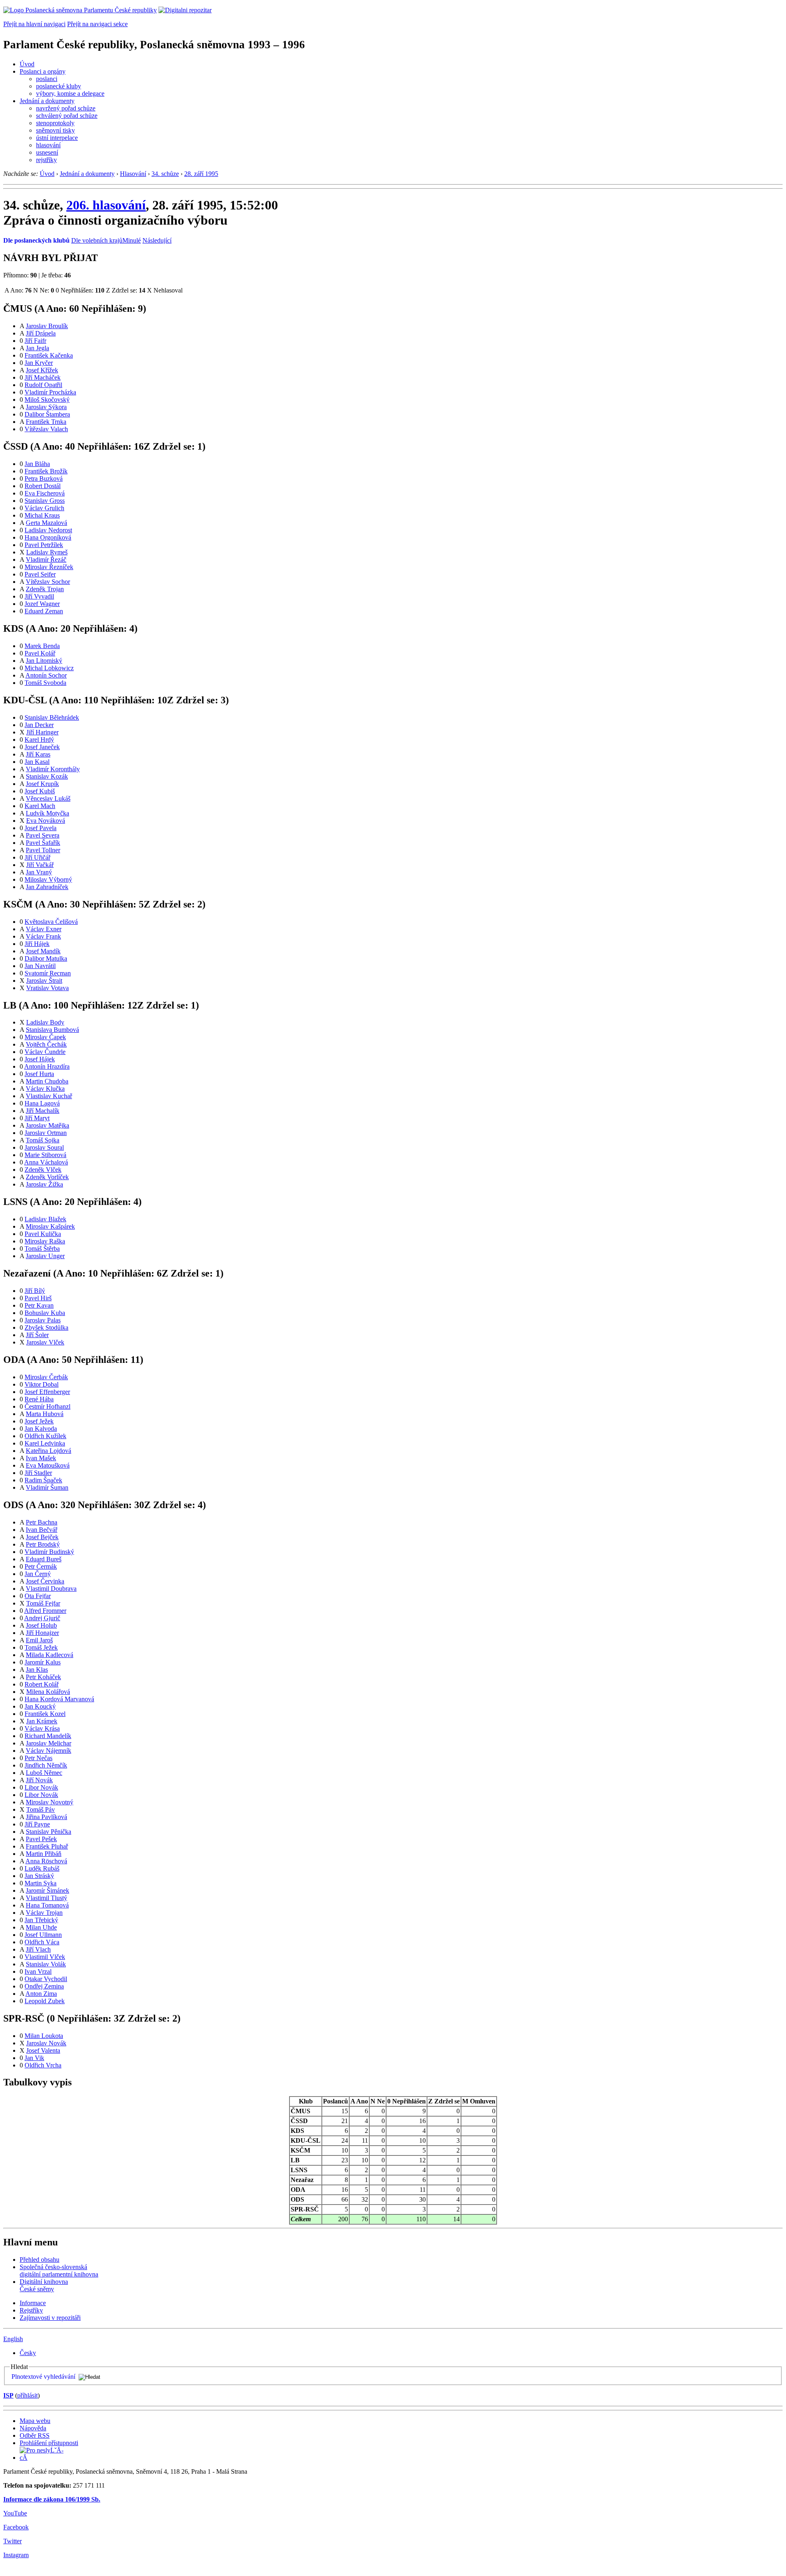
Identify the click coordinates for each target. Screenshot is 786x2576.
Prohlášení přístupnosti (49, 2443)
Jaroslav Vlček (45, 1342)
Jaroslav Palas (43, 1320)
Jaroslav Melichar (49, 1743)
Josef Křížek (42, 370)
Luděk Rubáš (42, 1868)
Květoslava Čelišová (51, 922)
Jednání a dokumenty (47, 101)
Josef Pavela (41, 828)
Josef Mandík (43, 951)
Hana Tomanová (47, 1905)
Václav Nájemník (49, 1751)
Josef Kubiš (40, 791)
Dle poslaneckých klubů (36, 240)
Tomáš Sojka (43, 1140)
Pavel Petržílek (44, 545)
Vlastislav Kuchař (49, 1096)
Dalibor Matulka (46, 958)
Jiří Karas (38, 754)
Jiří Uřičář (37, 857)
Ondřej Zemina (44, 1986)
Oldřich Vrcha (43, 2065)
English (13, 2339)
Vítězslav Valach (46, 429)
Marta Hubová (45, 1414)
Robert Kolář (42, 1684)
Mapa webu (35, 2421)
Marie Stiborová (45, 1155)
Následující (157, 240)
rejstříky (46, 160)
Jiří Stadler (38, 1473)
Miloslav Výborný (48, 879)
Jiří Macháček (43, 377)
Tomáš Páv (41, 1809)
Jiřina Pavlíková (46, 1817)
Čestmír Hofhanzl (47, 1406)
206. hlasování (106, 205)
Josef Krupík (42, 784)
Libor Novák (41, 1787)
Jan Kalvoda (41, 1429)
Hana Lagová (42, 1103)
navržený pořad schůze (66, 108)
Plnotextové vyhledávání (43, 2377)
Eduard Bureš (44, 1559)
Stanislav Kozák (47, 776)
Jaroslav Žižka (44, 1184)
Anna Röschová (46, 1861)
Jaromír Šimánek (47, 1890)
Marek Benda (42, 646)
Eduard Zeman (44, 611)
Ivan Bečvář (42, 1530)
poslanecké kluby (59, 86)
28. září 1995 (201, 174)
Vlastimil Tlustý (46, 1898)
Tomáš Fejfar (43, 1603)
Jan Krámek (42, 1721)
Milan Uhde (41, 1927)
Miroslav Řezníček (49, 567)
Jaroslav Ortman (46, 1133)
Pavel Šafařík (43, 843)
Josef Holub (41, 1625)
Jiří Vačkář (40, 865)
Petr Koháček (43, 1677)
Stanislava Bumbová (52, 1030)
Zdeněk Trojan (45, 589)
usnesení (47, 152)
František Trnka (46, 422)
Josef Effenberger (47, 1392)
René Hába (39, 1399)
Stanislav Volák (46, 1964)
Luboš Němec (44, 1773)
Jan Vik (34, 2058)
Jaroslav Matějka (47, 1125)
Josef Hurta (39, 1074)
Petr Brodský (43, 1544)
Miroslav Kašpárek (50, 1226)
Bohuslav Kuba (45, 1313)
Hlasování (133, 174)
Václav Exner (44, 929)
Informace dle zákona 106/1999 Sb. (52, 2499)
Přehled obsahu (40, 2260)
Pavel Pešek (41, 1839)
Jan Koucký (40, 1706)
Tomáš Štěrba (42, 1249)
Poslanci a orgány (43, 71)
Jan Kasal (37, 762)
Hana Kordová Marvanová (59, 1699)
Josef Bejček (42, 1537)
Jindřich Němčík (46, 1765)
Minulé (132, 240)
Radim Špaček (43, 1480)
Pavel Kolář (40, 653)
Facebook (16, 2527)
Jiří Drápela (41, 333)
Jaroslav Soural (44, 1147)
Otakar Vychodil (46, 1979)
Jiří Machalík (43, 1111)
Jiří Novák (39, 1780)
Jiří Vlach (38, 1949)
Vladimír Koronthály (53, 769)
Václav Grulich (44, 508)
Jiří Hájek (37, 944)
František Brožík (46, 471)
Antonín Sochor (46, 675)
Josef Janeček (42, 747)
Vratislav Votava (47, 988)
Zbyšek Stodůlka (46, 1327)
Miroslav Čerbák (46, 1377)
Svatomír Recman (48, 973)
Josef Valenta (43, 2050)
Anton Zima (41, 1994)
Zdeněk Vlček (43, 1170)
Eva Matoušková (48, 1465)
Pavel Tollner (43, 850)
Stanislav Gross (45, 501)
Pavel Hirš (38, 1298)
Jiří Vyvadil (39, 596)
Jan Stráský (39, 1876)
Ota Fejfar (38, 1596)
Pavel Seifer (40, 574)
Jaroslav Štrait (44, 981)
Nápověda (33, 2428)
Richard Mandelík (48, 1736)
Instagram (16, 2555)
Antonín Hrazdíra (47, 1066)
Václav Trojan (44, 1913)
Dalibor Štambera (47, 414)
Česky (28, 2353)
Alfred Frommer (45, 1611)
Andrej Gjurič (42, 1618)
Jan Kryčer (39, 363)
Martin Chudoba (47, 1081)
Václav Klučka (45, 1089)
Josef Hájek (40, 1059)
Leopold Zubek (45, 2001)
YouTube (15, 2513)
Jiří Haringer (42, 732)
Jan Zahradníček (47, 887)
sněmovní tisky (55, 130)
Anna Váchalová (46, 1162)
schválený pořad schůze (67, 116)
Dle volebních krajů (97, 240)
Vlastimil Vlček (45, 1957)
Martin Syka (41, 1883)
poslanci (47, 79)
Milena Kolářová (48, 1692)
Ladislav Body (45, 1022)
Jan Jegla (37, 348)
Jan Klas (37, 1670)
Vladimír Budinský (49, 1552)
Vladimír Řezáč (46, 560)
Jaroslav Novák (46, 2043)
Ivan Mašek (41, 1458)
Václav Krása (42, 1728)
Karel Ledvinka (45, 1443)
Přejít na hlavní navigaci (34, 24)
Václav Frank (43, 936)
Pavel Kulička (43, 1234)
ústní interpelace (57, 138)
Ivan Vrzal (38, 1971)
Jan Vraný (39, 872)
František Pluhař (47, 1846)
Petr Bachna (42, 1522)
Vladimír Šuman (47, 1487)
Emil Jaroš (39, 1640)
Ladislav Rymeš (47, 552)
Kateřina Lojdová (49, 1451)
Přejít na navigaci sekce (97, 24)
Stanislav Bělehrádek (52, 717)
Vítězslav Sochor (48, 582)
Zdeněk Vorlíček (47, 1177)
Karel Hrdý (39, 740)
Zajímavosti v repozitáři (50, 2318)
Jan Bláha (37, 464)
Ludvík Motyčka (47, 813)
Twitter (12, 2541)
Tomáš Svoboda (45, 683)
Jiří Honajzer (42, 1633)
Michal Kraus (42, 515)
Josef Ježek (39, 1421)
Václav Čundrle (45, 1052)
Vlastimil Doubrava (51, 1589)
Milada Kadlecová (50, 1655)
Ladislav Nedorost (48, 530)
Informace (33, 2303)
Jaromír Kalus (43, 1662)
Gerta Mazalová (46, 523)
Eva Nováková (46, 821)
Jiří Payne (37, 1824)
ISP (8, 2395)
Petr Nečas (38, 1758)
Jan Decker (39, 725)
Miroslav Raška (45, 1241)
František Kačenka (49, 355)
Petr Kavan (39, 1305)
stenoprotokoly (55, 123)
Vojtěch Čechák (46, 1044)
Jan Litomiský (44, 661)
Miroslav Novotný (50, 1802)
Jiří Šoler (37, 1335)
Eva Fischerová (45, 493)
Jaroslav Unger (45, 1256)
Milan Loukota (44, 2036)
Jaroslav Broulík (47, 326)
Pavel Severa (43, 835)
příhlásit (27, 2395)
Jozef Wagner (42, 604)
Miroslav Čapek (45, 1037)
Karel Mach (40, 806)
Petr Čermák (41, 1566)
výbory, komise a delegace (70, 93)
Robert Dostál (43, 486)
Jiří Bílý (35, 1291)
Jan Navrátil (40, 966)
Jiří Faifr (35, 341)
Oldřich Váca (42, 1942)
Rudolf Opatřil (43, 385)
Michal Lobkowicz (49, 668)
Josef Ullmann (43, 1935)
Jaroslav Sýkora (46, 407)
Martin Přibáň (44, 1854)
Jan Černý (38, 1574)
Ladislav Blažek (45, 1219)
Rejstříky (31, 2310)
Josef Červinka (45, 1581)
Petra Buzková (44, 478)
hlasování (48, 145)
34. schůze (165, 174)
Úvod (27, 64)
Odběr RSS (35, 2435)
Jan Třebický (41, 1920)
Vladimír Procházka (50, 392)
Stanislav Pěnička (49, 1832)
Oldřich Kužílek (45, 1436)
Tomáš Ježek (41, 1647)
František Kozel (45, 1714)
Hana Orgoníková (48, 537)
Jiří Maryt (37, 1118)
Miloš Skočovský (47, 400)
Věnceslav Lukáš (48, 798)
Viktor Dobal (42, 1384)
